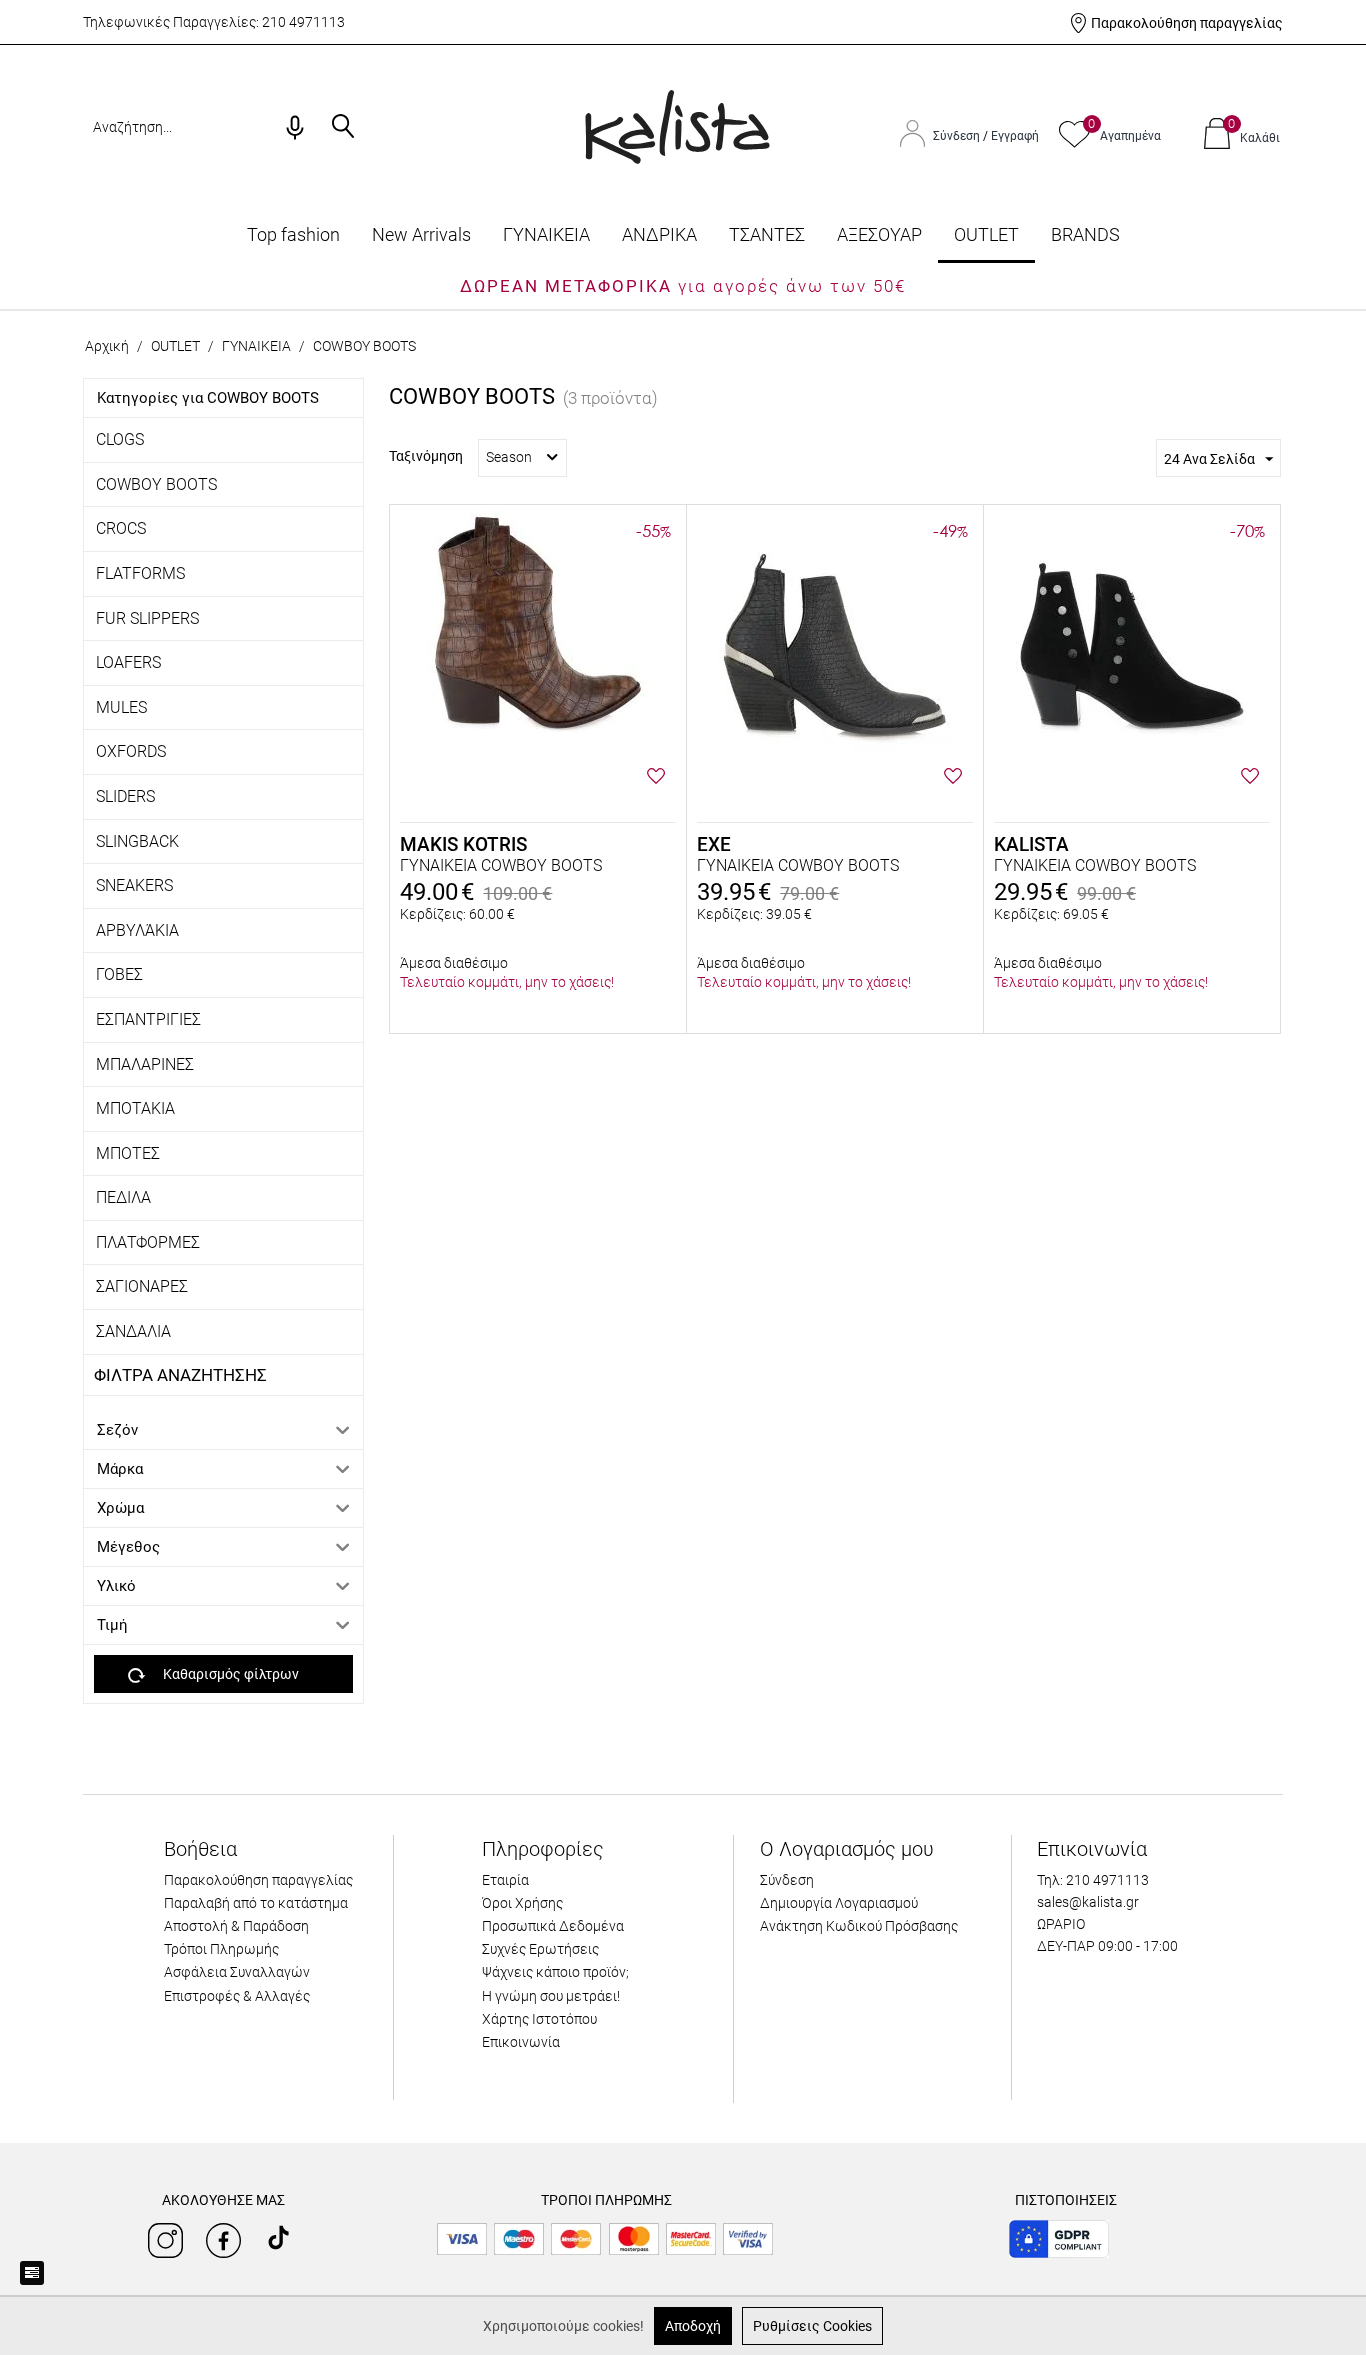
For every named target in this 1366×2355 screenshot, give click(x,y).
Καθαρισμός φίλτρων (231, 1674)
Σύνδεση (958, 136)
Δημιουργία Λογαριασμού (839, 1903)
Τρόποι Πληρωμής (221, 1949)
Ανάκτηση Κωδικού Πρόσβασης (859, 1926)
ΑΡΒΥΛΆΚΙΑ (137, 930)
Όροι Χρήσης (522, 1903)
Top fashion (293, 234)
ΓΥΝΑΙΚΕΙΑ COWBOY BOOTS (501, 865)
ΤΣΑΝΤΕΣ (767, 234)
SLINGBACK (137, 841)
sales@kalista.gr (1088, 1902)
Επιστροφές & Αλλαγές (237, 1996)
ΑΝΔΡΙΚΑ (659, 234)
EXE (714, 844)
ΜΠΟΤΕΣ (128, 1153)
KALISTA (1031, 844)
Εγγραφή (1015, 136)
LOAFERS (128, 662)
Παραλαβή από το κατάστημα (256, 1903)
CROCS (121, 528)
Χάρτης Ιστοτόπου (539, 2019)
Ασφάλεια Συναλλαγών (237, 1972)
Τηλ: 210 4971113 (1093, 1880)
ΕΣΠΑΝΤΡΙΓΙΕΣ (148, 1019)
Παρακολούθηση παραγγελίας (1187, 23)
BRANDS (1085, 234)
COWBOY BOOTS (156, 484)
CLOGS (120, 439)
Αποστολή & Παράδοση (236, 1926)
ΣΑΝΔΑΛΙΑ (133, 1331)
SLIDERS (125, 796)
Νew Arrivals (421, 234)
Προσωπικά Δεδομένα (553, 1926)
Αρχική (107, 346)
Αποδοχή (693, 2326)
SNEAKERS (134, 885)
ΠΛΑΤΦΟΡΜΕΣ (148, 1242)
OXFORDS (131, 751)
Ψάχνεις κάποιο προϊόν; (555, 1972)
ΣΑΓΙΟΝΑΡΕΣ (142, 1286)
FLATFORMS (140, 573)
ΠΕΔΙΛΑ (123, 1197)
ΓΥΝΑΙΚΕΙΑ (546, 234)
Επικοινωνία (521, 2042)
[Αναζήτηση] (343, 128)
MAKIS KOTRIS (463, 844)
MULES (121, 707)
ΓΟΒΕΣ (119, 974)
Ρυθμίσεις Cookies (812, 2326)
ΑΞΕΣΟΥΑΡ (879, 234)
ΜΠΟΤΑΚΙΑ (135, 1108)
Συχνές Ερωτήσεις (540, 1949)
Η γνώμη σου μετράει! (551, 1996)
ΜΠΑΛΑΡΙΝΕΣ (145, 1064)
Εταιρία (505, 1880)
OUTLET (986, 234)
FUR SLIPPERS (147, 618)
